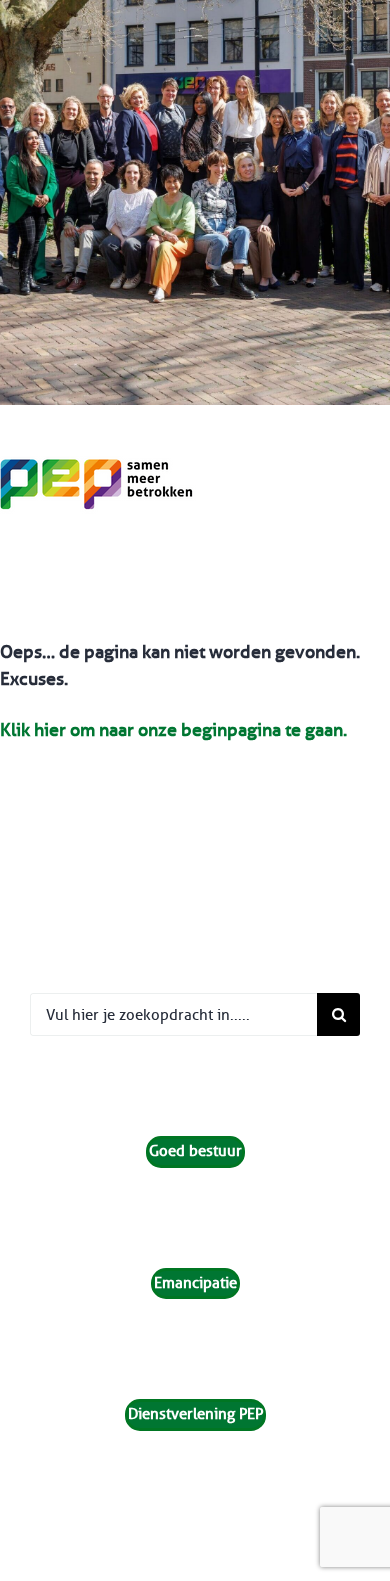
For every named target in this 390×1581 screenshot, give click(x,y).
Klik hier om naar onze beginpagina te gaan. (173, 730)
